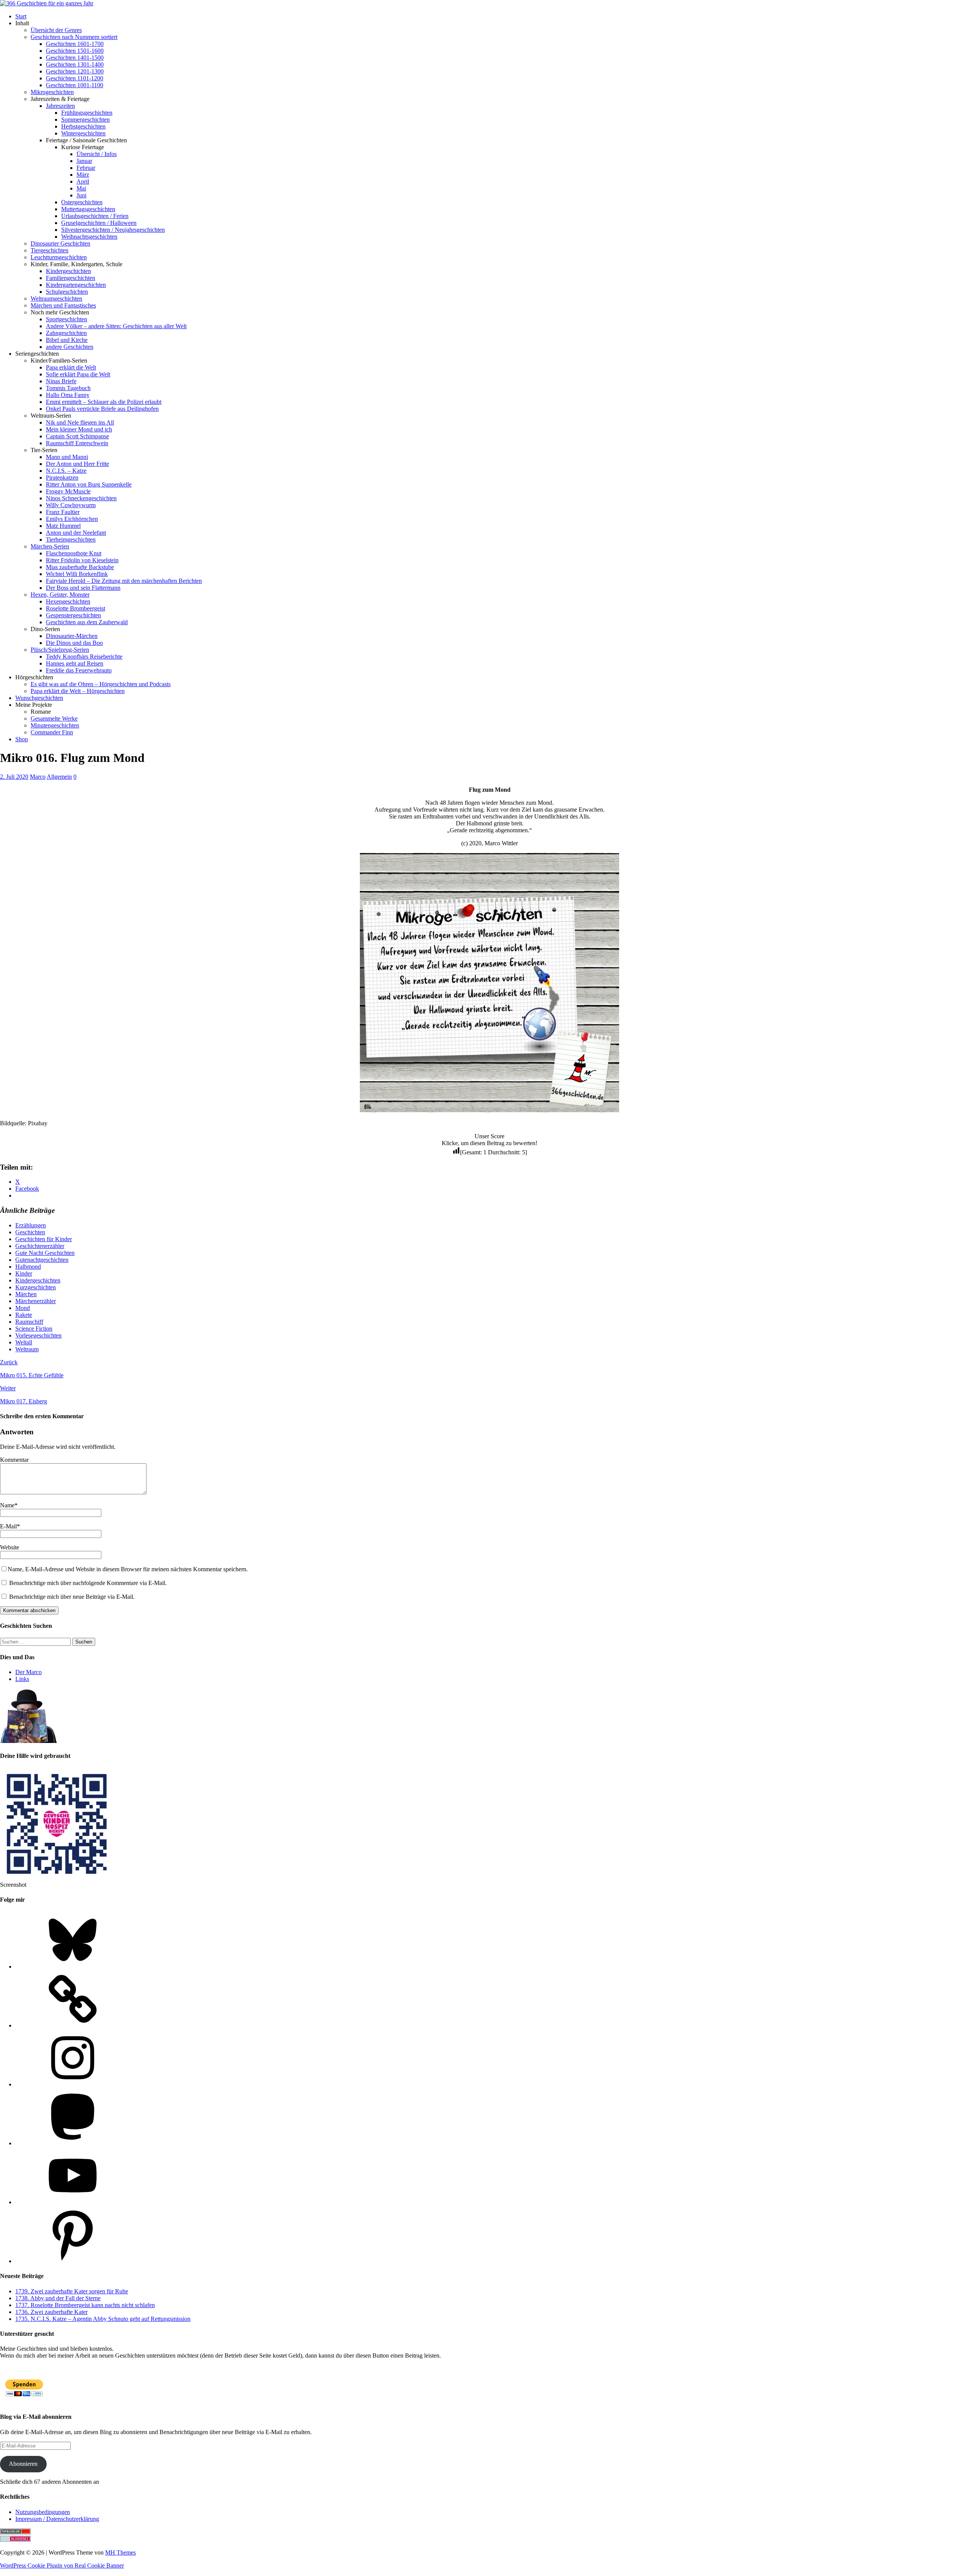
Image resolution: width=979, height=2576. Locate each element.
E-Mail (8, 1526)
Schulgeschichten (67, 292)
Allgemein (59, 777)
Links (22, 1679)
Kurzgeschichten (36, 1287)
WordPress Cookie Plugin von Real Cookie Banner (62, 2565)
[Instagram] (73, 2084)
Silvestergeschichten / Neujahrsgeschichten (113, 230)
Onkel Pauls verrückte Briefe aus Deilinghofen (102, 409)
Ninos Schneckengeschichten (81, 498)
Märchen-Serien (50, 546)
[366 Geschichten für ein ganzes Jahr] (47, 3)
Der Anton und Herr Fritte (77, 464)
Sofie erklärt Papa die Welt (78, 374)
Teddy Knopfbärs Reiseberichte (84, 657)
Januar (84, 161)
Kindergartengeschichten (76, 285)
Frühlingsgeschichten (87, 113)
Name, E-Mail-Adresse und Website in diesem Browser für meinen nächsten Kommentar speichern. (128, 1569)
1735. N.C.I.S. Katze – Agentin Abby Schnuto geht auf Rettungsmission (103, 2319)
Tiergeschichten (50, 250)
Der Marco (28, 1672)
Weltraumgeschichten (56, 299)
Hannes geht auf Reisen (75, 663)
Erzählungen (31, 1225)
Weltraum (27, 1349)
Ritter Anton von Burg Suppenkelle (89, 484)
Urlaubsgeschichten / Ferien (95, 216)
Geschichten (30, 1232)
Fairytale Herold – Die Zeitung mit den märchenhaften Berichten (124, 581)
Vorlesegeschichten (38, 1335)
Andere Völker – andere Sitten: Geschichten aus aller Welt (116, 326)
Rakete (24, 1315)
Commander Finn (52, 732)
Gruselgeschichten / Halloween (99, 223)
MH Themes (120, 2552)
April (83, 181)
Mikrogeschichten (52, 92)
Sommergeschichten (85, 120)
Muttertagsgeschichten (88, 209)
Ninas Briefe (61, 381)
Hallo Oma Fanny (68, 395)
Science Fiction (34, 1329)
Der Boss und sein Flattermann (83, 588)
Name (7, 1505)
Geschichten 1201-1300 (75, 71)
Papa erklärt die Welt (71, 367)
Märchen (26, 1294)
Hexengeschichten (68, 601)
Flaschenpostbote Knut (74, 553)
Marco (38, 777)
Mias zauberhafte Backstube (80, 567)
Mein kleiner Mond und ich (79, 429)
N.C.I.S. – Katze (66, 471)
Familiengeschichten (71, 278)
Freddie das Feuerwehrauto (79, 670)
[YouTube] (73, 2202)
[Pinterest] (73, 2261)
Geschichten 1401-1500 (75, 58)
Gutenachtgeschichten (42, 1260)
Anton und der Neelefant (76, 533)
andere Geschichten (70, 347)
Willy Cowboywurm (71, 505)
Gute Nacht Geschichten (45, 1253)
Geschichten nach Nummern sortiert (74, 37)
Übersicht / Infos (97, 154)
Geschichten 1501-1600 (75, 51)
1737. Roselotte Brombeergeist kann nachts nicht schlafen (85, 2305)
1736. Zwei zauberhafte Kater (51, 2312)
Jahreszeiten (60, 106)
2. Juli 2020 (14, 777)
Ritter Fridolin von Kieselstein (82, 560)
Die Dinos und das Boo (74, 643)
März (83, 175)
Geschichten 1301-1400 (75, 64)
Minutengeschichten (55, 725)
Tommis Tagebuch (68, 388)
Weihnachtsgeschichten (89, 237)
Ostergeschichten (82, 202)
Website (10, 1547)
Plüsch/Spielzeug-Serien (60, 650)
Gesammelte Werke (54, 718)
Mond (23, 1308)
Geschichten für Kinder (44, 1239)
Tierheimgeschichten (71, 539)
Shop (22, 739)
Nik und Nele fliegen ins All (80, 422)
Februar (86, 168)
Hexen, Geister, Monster (60, 595)
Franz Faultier (63, 512)
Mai (81, 188)
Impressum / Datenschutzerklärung (57, 2519)
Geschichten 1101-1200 (75, 78)
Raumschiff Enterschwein (77, 443)
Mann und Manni (67, 457)
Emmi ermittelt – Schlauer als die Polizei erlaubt (104, 402)
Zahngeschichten (66, 333)
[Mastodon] (73, 2143)
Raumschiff (29, 1322)
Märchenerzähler (36, 1301)
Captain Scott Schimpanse (77, 436)
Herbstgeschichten (83, 126)
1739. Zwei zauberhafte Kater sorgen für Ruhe (72, 2291)
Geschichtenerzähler (40, 1246)
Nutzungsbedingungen (43, 2512)
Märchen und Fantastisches (63, 305)
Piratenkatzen (62, 478)
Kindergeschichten (68, 271)
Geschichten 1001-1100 (75, 85)
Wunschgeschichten (39, 698)
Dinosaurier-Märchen (72, 636)
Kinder (24, 1273)
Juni (81, 195)
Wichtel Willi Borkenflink (77, 574)
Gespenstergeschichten (73, 615)
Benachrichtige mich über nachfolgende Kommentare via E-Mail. (88, 1583)
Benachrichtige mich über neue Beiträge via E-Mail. (72, 1597)
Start (21, 16)
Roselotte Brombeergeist (76, 608)
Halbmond (28, 1267)
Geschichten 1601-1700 (75, 44)
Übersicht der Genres (56, 30)
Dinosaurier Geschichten (60, 243)
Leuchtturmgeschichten (59, 257)
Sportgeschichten (67, 319)
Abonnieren (23, 2464)
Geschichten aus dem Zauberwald (87, 622)
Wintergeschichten (83, 133)
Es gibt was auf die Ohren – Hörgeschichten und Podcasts (101, 684)
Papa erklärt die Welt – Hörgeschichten (78, 691)
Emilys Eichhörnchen (72, 519)
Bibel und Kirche (67, 340)
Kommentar (14, 1460)
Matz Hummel (63, 526)
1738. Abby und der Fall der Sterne (58, 2298)
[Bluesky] (73, 1967)
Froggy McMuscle (68, 491)
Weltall (24, 1342)
